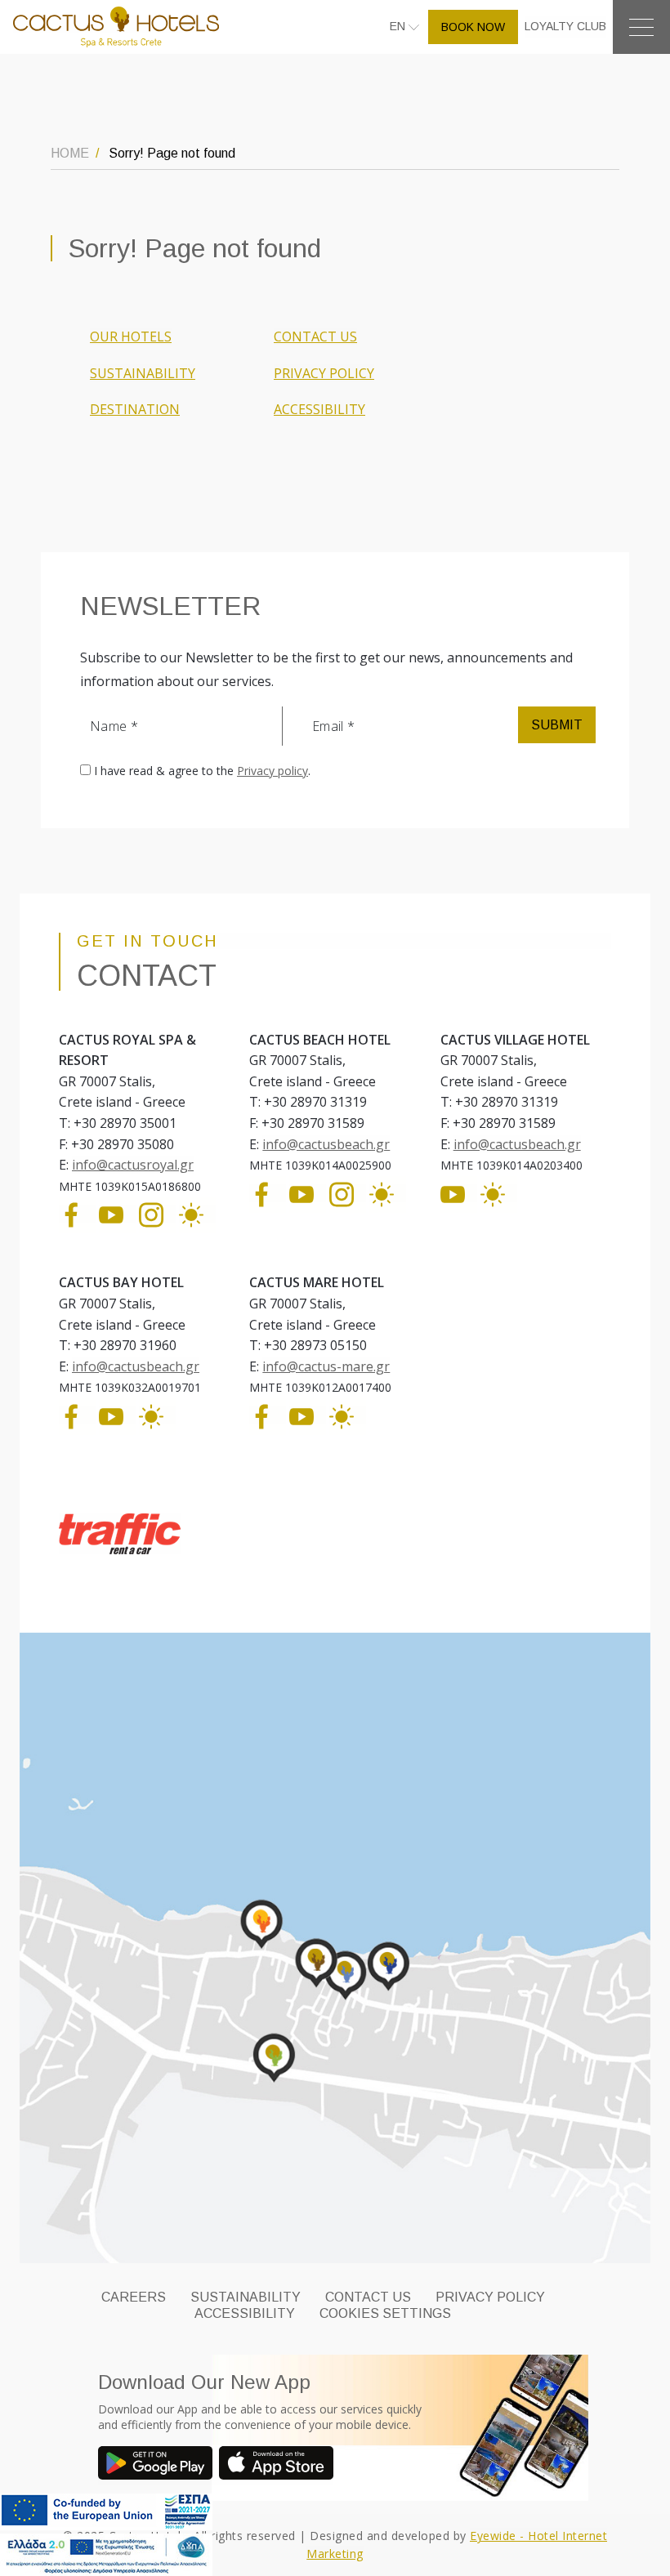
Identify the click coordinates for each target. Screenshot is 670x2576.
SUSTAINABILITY (143, 373)
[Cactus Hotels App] (159, 2465)
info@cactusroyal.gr (133, 1165)
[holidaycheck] (197, 1214)
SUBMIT (557, 725)
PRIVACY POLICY (324, 373)
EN (399, 26)
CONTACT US (315, 336)
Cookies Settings (385, 2313)
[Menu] (641, 27)
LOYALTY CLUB (565, 26)
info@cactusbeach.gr (326, 1144)
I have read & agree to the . (202, 771)
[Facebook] (77, 1214)
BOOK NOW (473, 27)
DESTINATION (135, 409)
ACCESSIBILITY (319, 409)
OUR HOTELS (131, 336)
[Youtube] (117, 1214)
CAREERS (134, 2297)
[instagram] (157, 1214)
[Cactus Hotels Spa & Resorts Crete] (116, 26)
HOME (70, 153)
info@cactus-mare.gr (326, 1366)
